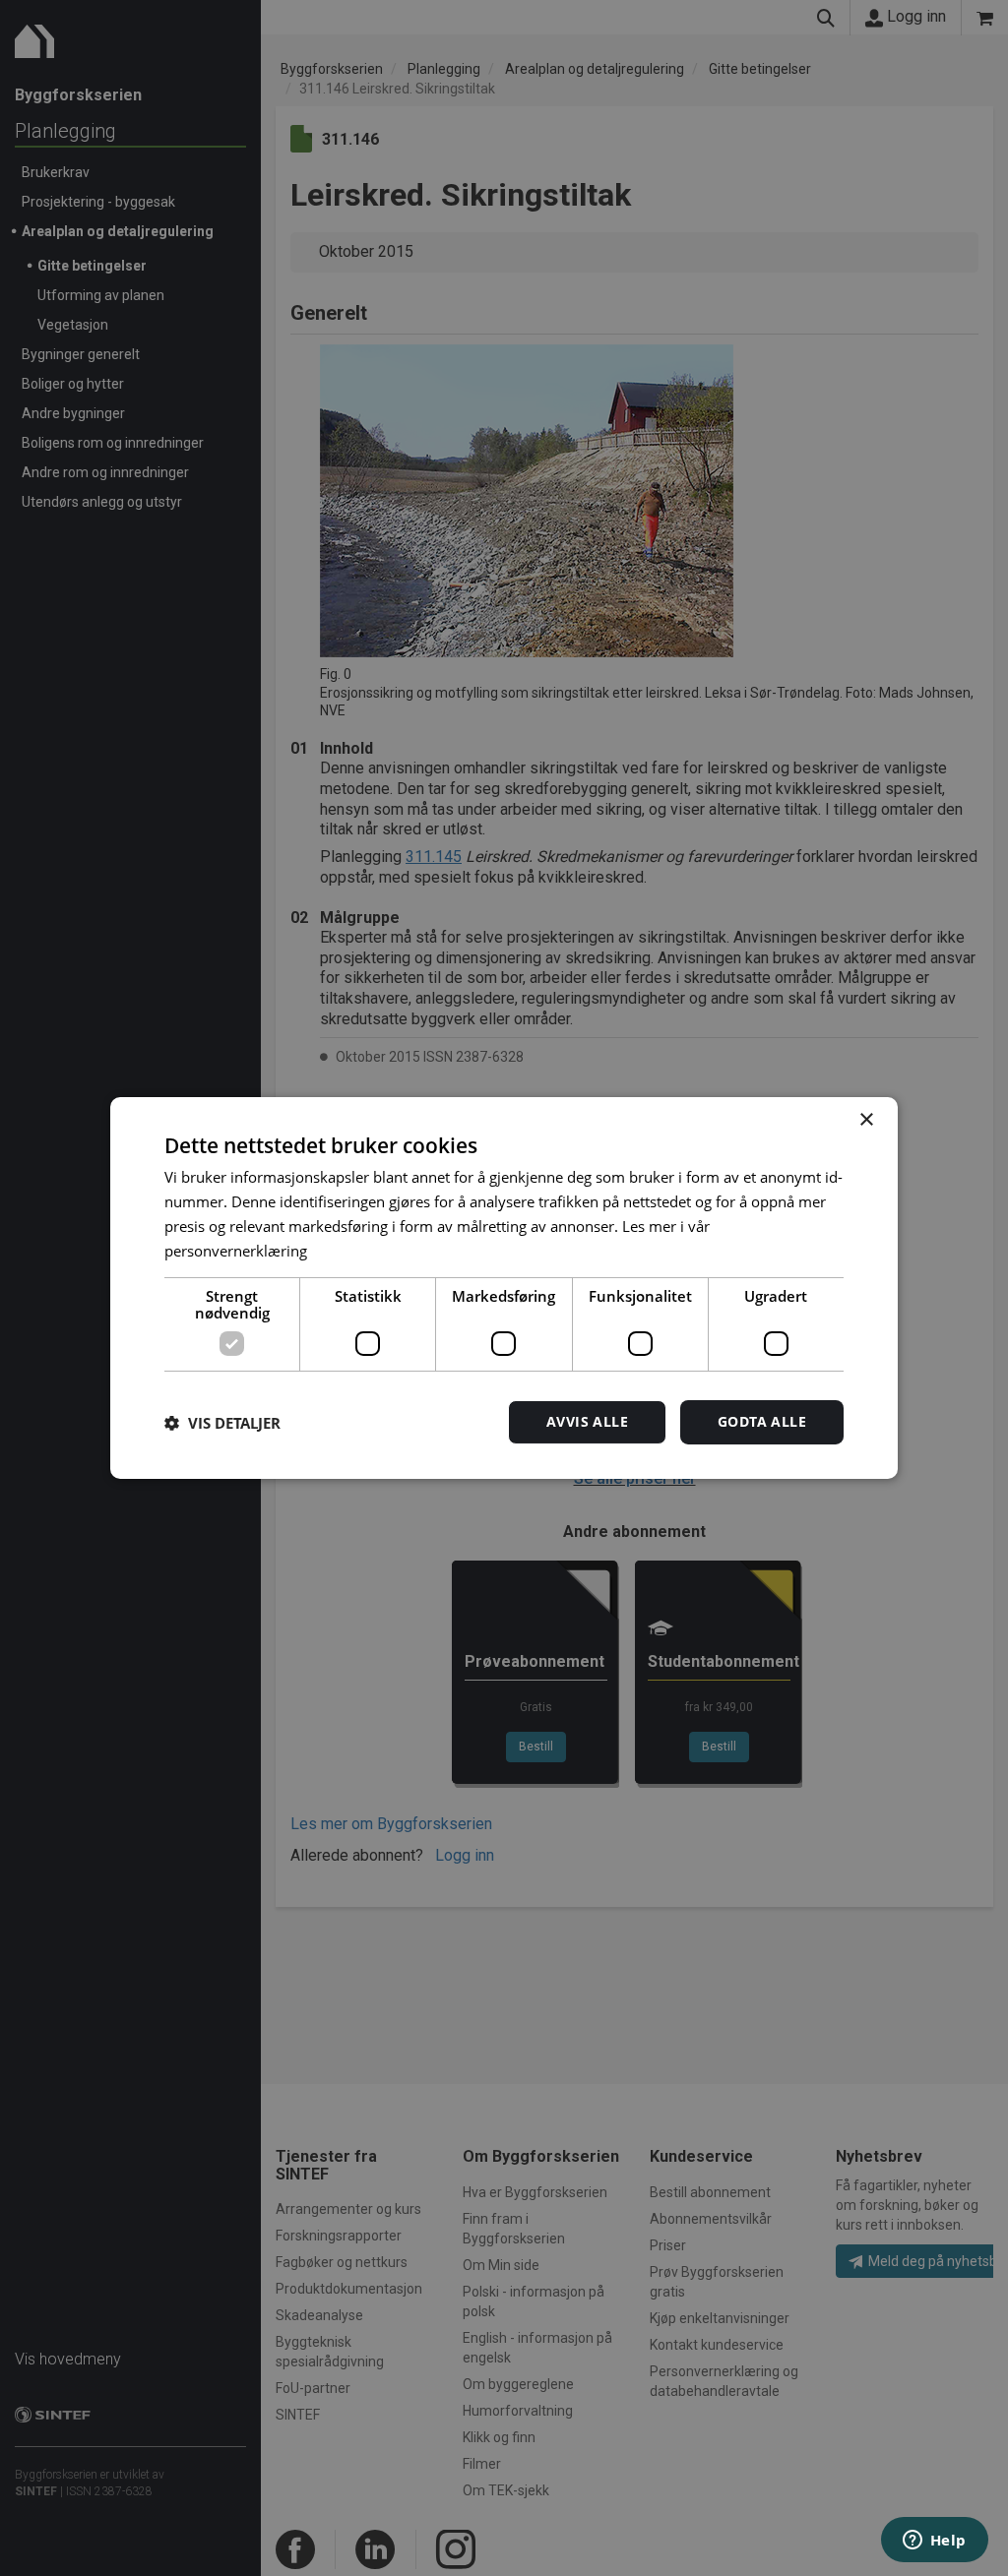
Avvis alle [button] (587, 1421)
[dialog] (504, 1288)
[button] (222, 1423)
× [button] (866, 1120)
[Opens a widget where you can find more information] (934, 2542)
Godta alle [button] (762, 1421)
